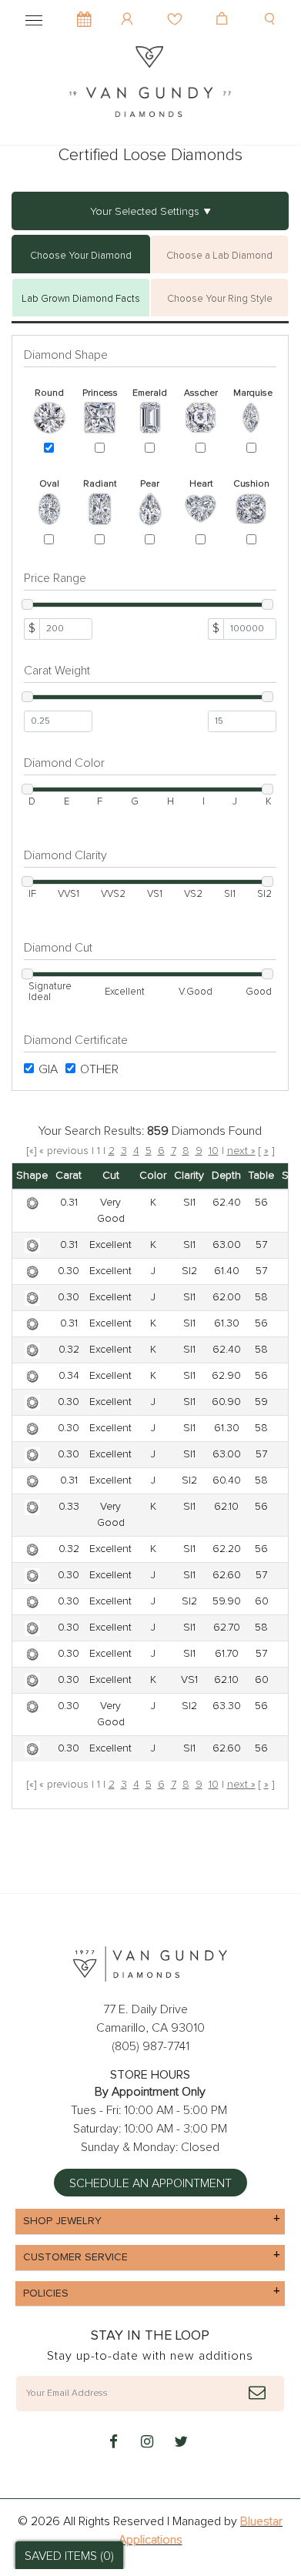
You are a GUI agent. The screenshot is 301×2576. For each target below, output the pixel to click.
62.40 (227, 1203)
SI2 (189, 1271)
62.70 (227, 1628)
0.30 (69, 1271)
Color (153, 1176)
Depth (226, 1176)
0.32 (69, 1350)
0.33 (69, 1507)
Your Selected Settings (145, 212)
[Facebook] (113, 2443)
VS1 (189, 1680)
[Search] (271, 8)
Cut (111, 1176)
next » (241, 1151)
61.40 (227, 1271)
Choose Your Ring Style (220, 299)
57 (261, 1245)
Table (261, 1176)
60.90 (226, 1402)
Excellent (110, 1245)
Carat (69, 1176)
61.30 (227, 1323)
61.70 (227, 1654)
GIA (48, 1069)
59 (261, 1402)
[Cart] (224, 8)
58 (261, 1297)
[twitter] (181, 2443)
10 (214, 1151)
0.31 (69, 1203)
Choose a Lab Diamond (219, 256)
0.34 (69, 1376)
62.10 (226, 1507)
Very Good (111, 1211)
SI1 (189, 1203)
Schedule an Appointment (150, 2183)
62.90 (226, 1376)
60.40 (227, 1480)
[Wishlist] (177, 8)
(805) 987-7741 (150, 2046)
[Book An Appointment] (84, 12)
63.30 (227, 1706)
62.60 (227, 1575)
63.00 (227, 1245)
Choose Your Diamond (81, 256)
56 (261, 1203)
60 (262, 1601)
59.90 (227, 1601)
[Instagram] (147, 2443)
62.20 (227, 1549)
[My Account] (129, 8)
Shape (32, 1176)
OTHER (99, 1069)
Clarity (189, 1176)
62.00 (227, 1297)
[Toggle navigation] (34, 18)
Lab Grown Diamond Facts (81, 299)
